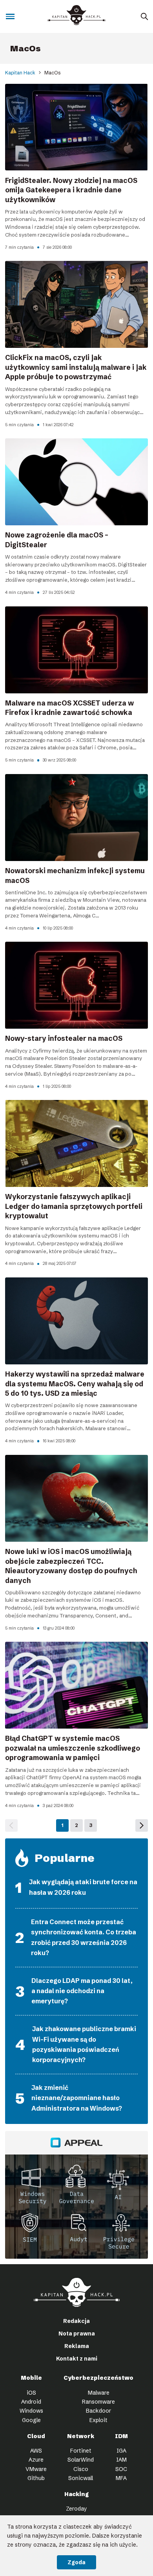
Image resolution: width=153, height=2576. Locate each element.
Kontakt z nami (77, 2359)
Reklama (77, 2346)
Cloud (36, 2436)
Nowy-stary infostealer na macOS (64, 1038)
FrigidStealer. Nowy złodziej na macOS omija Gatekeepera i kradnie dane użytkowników (71, 190)
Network (81, 2436)
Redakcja (76, 2321)
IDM (121, 2436)
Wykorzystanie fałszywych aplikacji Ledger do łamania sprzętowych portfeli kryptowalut (74, 1206)
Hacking (76, 2494)
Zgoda (76, 2562)
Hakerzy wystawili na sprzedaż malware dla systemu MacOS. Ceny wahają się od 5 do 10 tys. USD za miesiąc (75, 1384)
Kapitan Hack (20, 73)
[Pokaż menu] (10, 17)
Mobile (31, 2378)
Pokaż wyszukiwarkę (144, 17)
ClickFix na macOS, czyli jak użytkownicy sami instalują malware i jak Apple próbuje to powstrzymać (76, 367)
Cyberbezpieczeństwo (98, 2378)
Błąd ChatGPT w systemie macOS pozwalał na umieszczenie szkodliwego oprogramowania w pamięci (73, 1748)
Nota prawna (77, 2334)
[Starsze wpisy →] (142, 1825)
